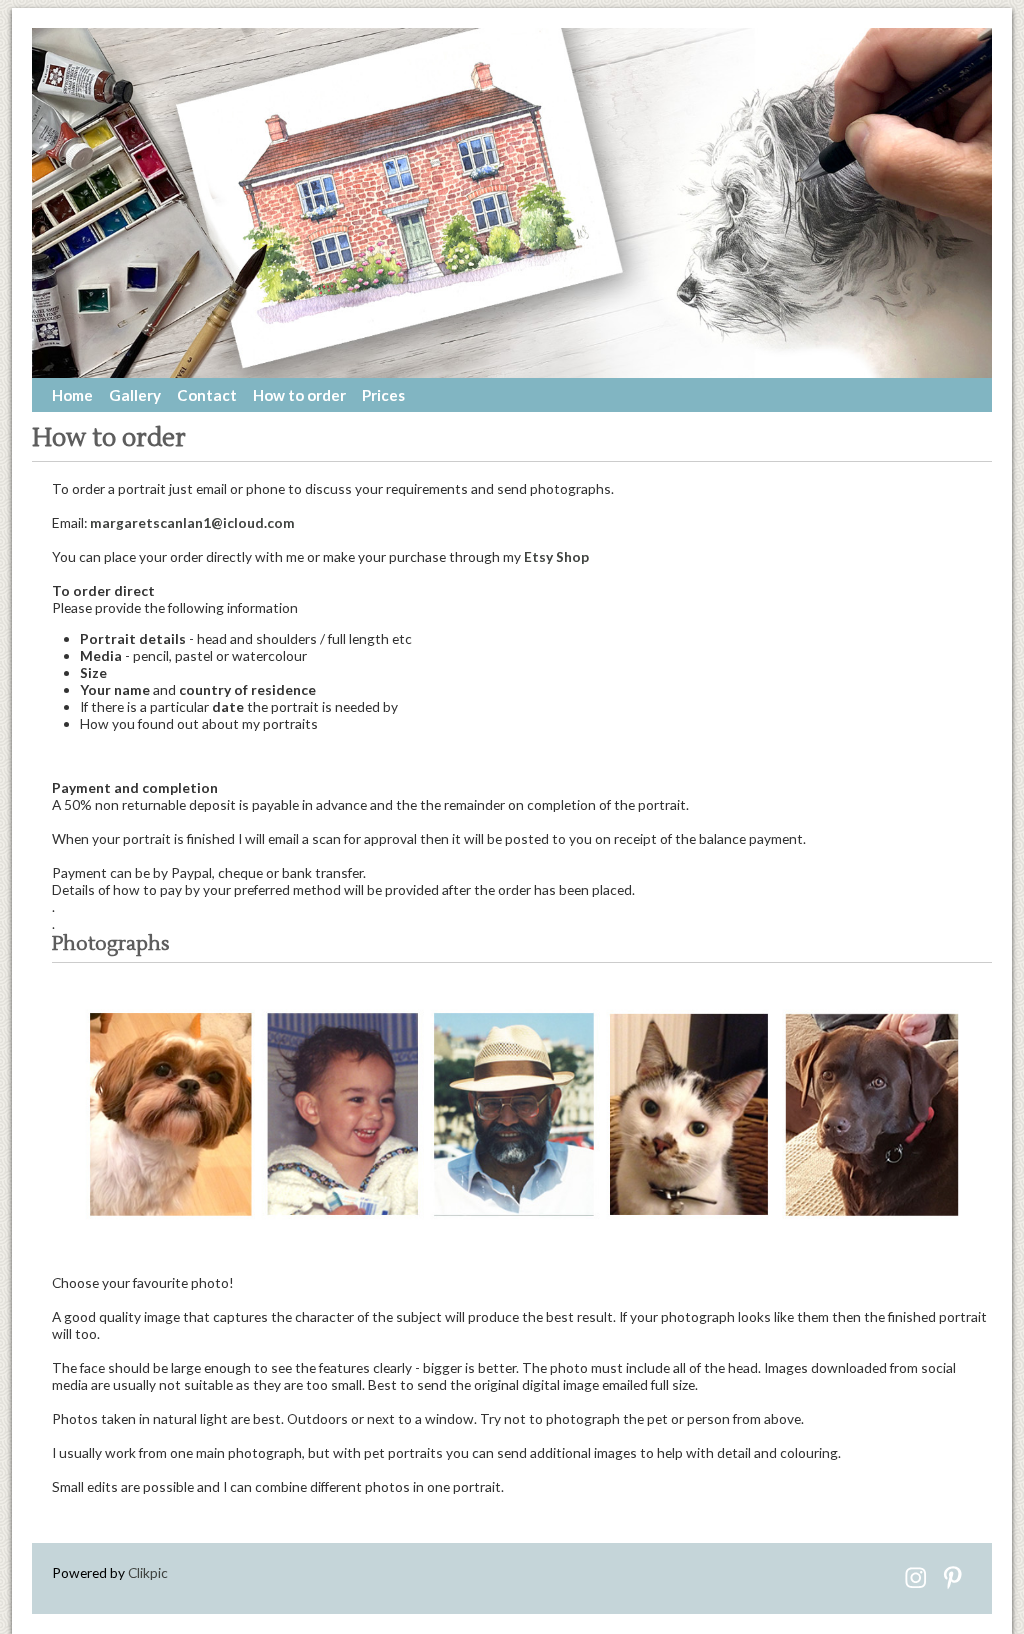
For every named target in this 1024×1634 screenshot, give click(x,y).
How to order (299, 395)
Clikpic (148, 1572)
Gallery (135, 395)
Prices (383, 395)
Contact (207, 395)
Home (72, 395)
